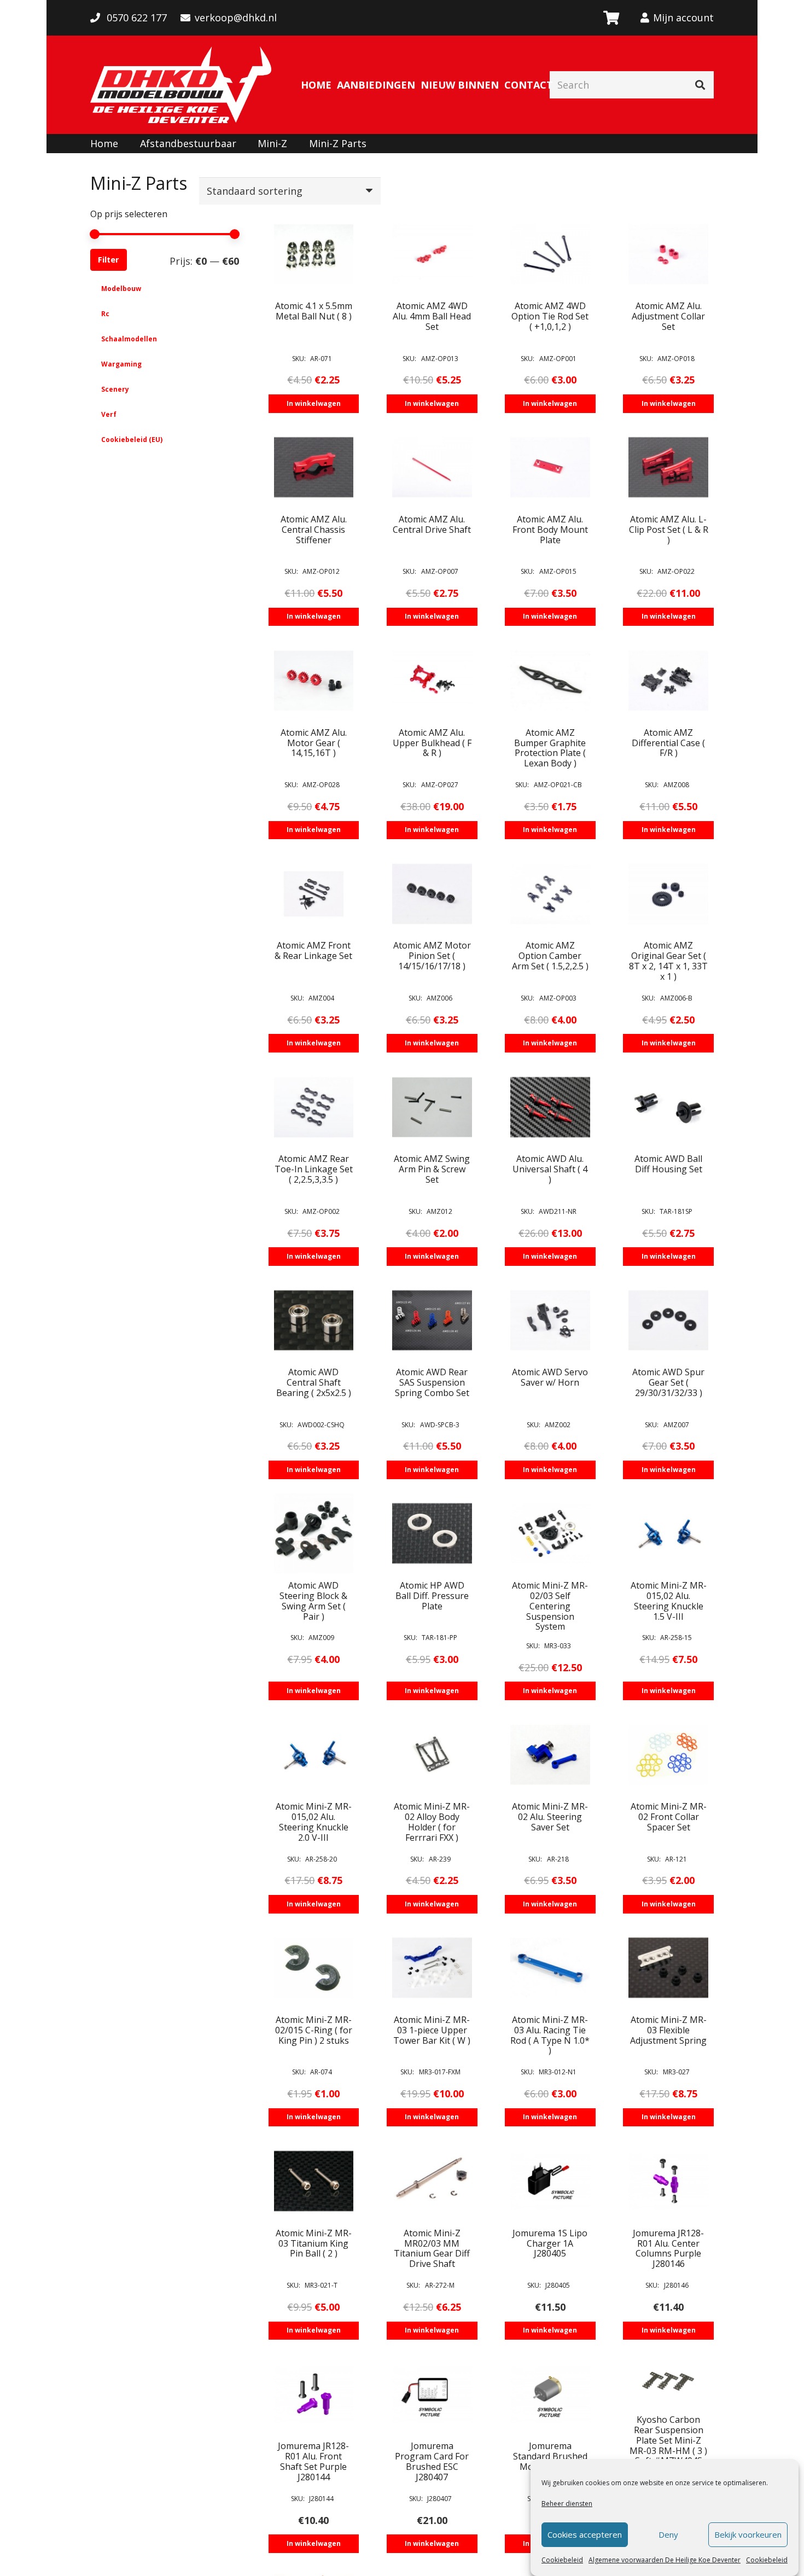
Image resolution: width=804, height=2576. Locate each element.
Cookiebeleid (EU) (132, 440)
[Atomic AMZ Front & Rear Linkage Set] (314, 894)
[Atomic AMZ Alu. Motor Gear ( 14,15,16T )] (314, 681)
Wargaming (121, 364)
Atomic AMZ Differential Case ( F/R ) (668, 743)
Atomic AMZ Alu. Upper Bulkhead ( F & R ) (432, 743)
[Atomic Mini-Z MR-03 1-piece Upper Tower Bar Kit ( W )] (432, 1968)
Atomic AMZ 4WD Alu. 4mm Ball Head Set (432, 316)
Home (104, 143)
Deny (668, 2535)
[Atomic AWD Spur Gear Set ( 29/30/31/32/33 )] (668, 1321)
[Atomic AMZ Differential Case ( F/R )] (668, 681)
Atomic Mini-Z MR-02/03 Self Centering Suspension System (550, 1606)
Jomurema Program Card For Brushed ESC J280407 (432, 2461)
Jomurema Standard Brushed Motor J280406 (550, 2456)
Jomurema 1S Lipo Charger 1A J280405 (550, 2243)
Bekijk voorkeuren (748, 2535)
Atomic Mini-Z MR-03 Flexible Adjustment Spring (668, 2030)
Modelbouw (121, 289)
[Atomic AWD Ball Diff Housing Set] (668, 1107)
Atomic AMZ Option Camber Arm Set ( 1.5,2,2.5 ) (550, 956)
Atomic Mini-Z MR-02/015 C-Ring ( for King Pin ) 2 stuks (314, 2030)
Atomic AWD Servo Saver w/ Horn (550, 1377)
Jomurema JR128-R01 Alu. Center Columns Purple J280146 (668, 2249)
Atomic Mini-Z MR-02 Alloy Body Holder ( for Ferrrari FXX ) (432, 1822)
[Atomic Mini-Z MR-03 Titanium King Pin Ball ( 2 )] (314, 2181)
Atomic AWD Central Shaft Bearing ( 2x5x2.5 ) (314, 1382)
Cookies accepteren (585, 2535)
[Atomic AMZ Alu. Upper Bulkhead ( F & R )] (432, 681)
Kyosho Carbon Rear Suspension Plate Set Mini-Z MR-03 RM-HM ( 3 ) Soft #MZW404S (668, 2440)
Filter (108, 260)
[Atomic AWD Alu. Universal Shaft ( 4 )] (550, 1107)
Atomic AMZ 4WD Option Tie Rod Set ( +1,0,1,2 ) (550, 316)
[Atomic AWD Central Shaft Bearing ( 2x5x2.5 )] (314, 1321)
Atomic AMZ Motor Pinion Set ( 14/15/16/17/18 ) (432, 956)
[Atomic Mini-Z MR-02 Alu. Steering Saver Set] (550, 1755)
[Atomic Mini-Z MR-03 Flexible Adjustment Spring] (668, 1968)
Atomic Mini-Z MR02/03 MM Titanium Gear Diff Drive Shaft (432, 2249)
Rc (105, 314)
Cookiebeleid (562, 2560)
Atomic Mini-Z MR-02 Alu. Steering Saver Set (550, 1817)
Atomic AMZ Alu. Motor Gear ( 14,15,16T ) (314, 743)
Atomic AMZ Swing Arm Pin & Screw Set (432, 1169)
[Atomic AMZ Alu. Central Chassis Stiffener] (314, 467)
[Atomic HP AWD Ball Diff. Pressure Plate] (432, 1533)
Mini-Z (272, 143)
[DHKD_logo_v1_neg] (181, 85)
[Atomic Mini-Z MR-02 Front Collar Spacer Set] (668, 1755)
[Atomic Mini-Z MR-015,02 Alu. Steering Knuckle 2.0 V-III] (314, 1755)
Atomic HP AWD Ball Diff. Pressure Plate (432, 1596)
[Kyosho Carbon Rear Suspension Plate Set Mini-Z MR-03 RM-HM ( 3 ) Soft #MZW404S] (668, 2381)
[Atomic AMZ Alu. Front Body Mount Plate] (550, 467)
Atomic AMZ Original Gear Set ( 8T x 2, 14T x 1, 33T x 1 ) (668, 961)
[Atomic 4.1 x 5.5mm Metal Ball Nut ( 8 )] (314, 254)
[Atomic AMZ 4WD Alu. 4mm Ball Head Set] (432, 254)
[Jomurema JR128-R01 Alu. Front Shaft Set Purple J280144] (314, 2394)
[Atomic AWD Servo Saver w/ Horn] (550, 1321)
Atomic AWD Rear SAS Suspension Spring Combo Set (432, 1382)
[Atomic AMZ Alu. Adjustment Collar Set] (668, 254)
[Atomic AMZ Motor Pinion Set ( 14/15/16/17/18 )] (432, 894)
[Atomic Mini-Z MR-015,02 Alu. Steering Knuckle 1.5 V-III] (668, 1533)
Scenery (115, 389)
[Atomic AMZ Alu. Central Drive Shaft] (432, 467)
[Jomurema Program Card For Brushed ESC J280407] (432, 2394)
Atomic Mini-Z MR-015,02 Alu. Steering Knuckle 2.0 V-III (314, 1822)
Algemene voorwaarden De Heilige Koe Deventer (665, 2560)
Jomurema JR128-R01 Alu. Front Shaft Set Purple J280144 (313, 2461)
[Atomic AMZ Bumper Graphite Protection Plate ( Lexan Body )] (550, 681)
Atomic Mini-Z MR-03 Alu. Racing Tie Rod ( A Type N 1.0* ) (550, 2035)
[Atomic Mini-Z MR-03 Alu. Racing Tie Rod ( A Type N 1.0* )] (550, 1968)
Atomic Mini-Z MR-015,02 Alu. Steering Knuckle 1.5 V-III (669, 1601)
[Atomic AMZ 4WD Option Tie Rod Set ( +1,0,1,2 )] (550, 254)
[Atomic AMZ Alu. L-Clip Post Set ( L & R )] (668, 467)
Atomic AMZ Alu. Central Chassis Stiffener (314, 530)
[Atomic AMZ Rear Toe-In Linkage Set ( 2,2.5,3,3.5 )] (314, 1107)
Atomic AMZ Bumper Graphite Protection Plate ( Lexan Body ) (550, 748)
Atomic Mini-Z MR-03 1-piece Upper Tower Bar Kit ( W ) (432, 2030)
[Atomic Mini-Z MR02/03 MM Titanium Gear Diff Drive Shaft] (432, 2181)
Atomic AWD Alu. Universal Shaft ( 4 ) (550, 1169)
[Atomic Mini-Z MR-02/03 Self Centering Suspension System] (550, 1533)
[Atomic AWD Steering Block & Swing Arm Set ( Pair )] (314, 1533)
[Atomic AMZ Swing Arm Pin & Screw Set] (432, 1107)
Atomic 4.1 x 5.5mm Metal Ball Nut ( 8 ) (314, 311)
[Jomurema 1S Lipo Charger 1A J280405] (550, 2181)
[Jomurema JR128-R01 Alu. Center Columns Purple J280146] (668, 2181)
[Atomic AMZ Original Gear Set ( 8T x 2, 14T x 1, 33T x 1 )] (668, 894)
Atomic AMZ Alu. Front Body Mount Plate (550, 530)
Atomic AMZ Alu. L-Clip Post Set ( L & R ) (669, 530)
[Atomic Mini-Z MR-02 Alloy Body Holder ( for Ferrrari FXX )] (432, 1755)
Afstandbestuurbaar (188, 143)
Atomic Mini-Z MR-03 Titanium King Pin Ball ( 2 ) (314, 2243)
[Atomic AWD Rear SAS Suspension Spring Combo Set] (432, 1321)
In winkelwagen (314, 403)
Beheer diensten (567, 2504)
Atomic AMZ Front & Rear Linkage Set (313, 950)
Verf (109, 414)
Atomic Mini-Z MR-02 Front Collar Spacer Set (669, 1817)
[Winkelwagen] (611, 18)
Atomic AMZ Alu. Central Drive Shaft (432, 524)
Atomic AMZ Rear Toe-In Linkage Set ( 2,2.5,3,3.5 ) (314, 1169)
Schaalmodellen (129, 339)
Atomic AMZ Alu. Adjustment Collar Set (668, 316)
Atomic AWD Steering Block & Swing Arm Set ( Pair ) (313, 1601)
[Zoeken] (700, 85)
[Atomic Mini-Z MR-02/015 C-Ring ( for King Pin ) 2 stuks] (314, 1968)
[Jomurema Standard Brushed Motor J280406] (550, 2394)
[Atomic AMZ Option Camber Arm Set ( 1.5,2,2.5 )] (550, 894)
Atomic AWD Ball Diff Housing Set (668, 1164)
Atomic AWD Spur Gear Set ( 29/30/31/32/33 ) (668, 1382)
